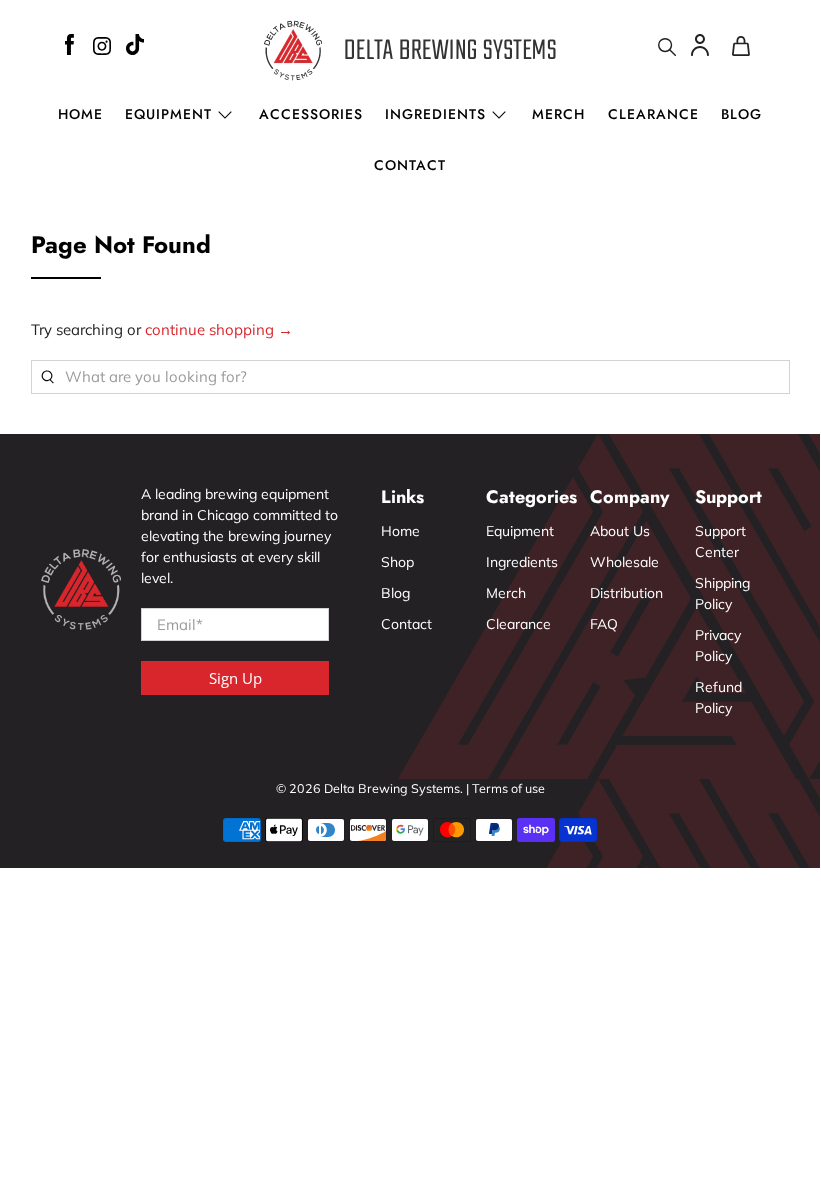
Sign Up (235, 678)
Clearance (653, 114)
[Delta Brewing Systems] (410, 50)
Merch (558, 114)
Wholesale (624, 562)
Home (80, 114)
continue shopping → (219, 329)
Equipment (520, 531)
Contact (410, 165)
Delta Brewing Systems (392, 788)
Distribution (626, 593)
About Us (620, 531)
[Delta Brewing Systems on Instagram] (102, 49)
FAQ (604, 624)
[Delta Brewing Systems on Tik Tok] (135, 47)
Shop (397, 562)
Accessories (311, 114)
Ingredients (435, 114)
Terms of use (508, 788)
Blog (741, 114)
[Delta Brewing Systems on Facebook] (69, 47)
